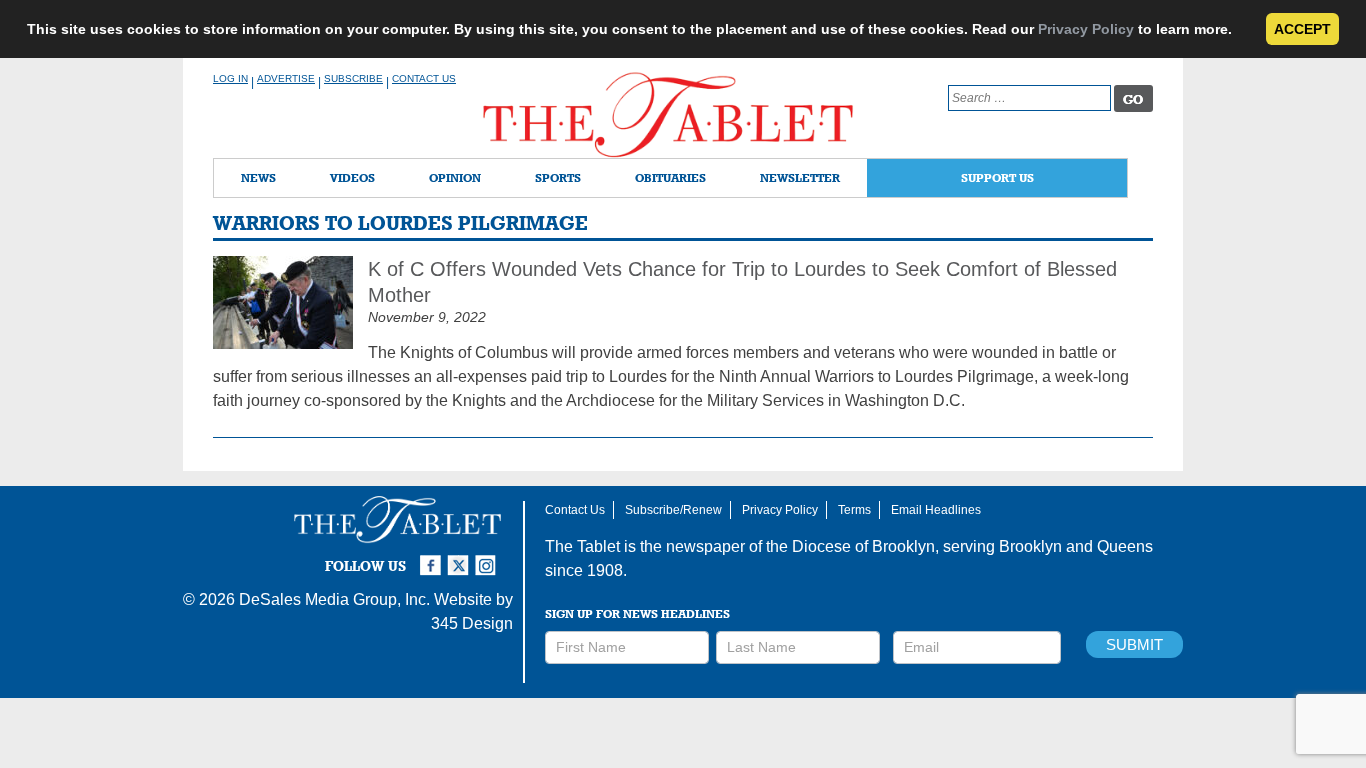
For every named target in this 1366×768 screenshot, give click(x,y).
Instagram (489, 557)
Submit (1134, 644)
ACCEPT (1302, 29)
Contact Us (424, 78)
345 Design (472, 623)
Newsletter (800, 177)
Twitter (461, 557)
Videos (352, 177)
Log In (230, 78)
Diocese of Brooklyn (863, 546)
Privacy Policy (1086, 29)
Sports (558, 177)
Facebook (433, 557)
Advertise (286, 78)
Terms (854, 510)
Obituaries (670, 177)
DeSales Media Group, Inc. (334, 599)
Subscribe (353, 78)
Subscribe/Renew (673, 510)
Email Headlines (936, 510)
